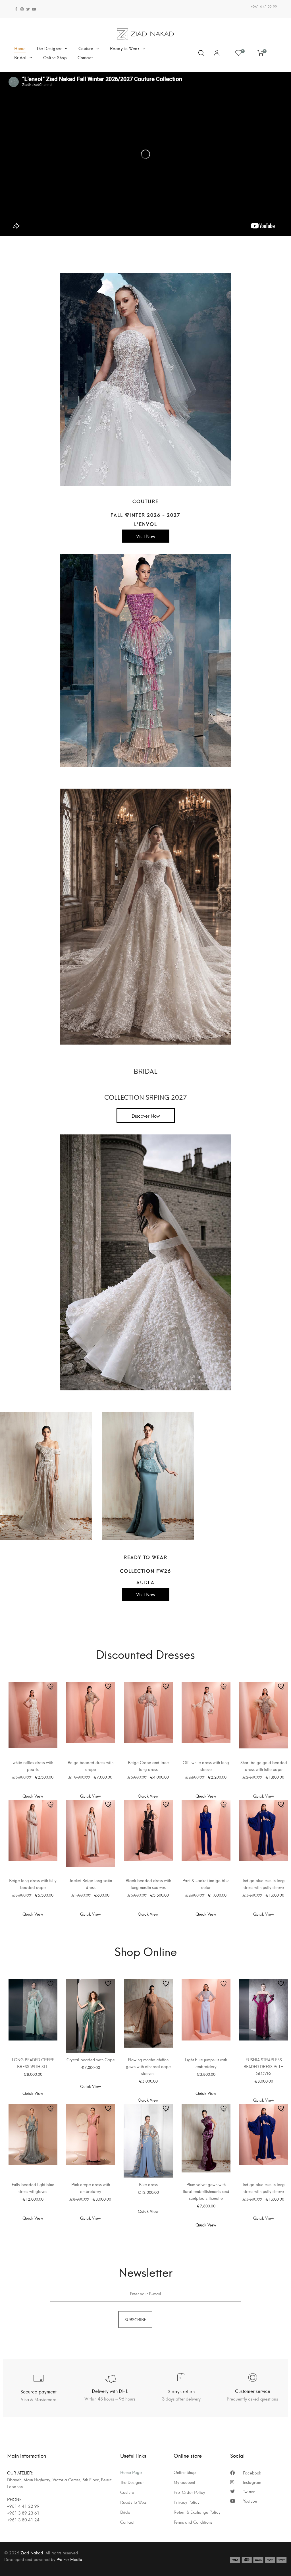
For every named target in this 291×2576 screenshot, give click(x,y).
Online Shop (55, 57)
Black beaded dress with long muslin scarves (148, 1884)
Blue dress (148, 2184)
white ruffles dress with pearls (33, 1766)
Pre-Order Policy (189, 2492)
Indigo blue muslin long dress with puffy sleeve (264, 1884)
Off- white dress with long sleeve (206, 1766)
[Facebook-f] (16, 9)
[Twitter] (28, 9)
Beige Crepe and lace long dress (148, 1766)
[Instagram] (22, 9)
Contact (85, 57)
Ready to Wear (125, 48)
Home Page (131, 2472)
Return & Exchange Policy (197, 2512)
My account (184, 2482)
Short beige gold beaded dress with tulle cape (264, 1766)
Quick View (33, 1796)
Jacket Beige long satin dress (91, 1884)
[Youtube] (34, 9)
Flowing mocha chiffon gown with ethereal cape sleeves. (148, 2066)
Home (20, 48)
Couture (86, 48)
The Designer (49, 48)
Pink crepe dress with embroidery (91, 2188)
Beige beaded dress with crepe (91, 1766)
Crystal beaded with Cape (91, 2059)
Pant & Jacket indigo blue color (206, 1884)
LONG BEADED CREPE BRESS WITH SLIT (33, 2063)
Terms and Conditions (193, 2522)
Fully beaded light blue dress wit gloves (33, 2188)
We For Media (69, 2559)
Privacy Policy (187, 2502)
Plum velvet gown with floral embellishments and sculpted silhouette (206, 2191)
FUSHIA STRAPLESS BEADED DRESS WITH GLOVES (264, 2066)
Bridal (20, 57)
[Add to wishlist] (51, 1688)
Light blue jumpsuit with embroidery (206, 2063)
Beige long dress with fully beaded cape (33, 1884)
